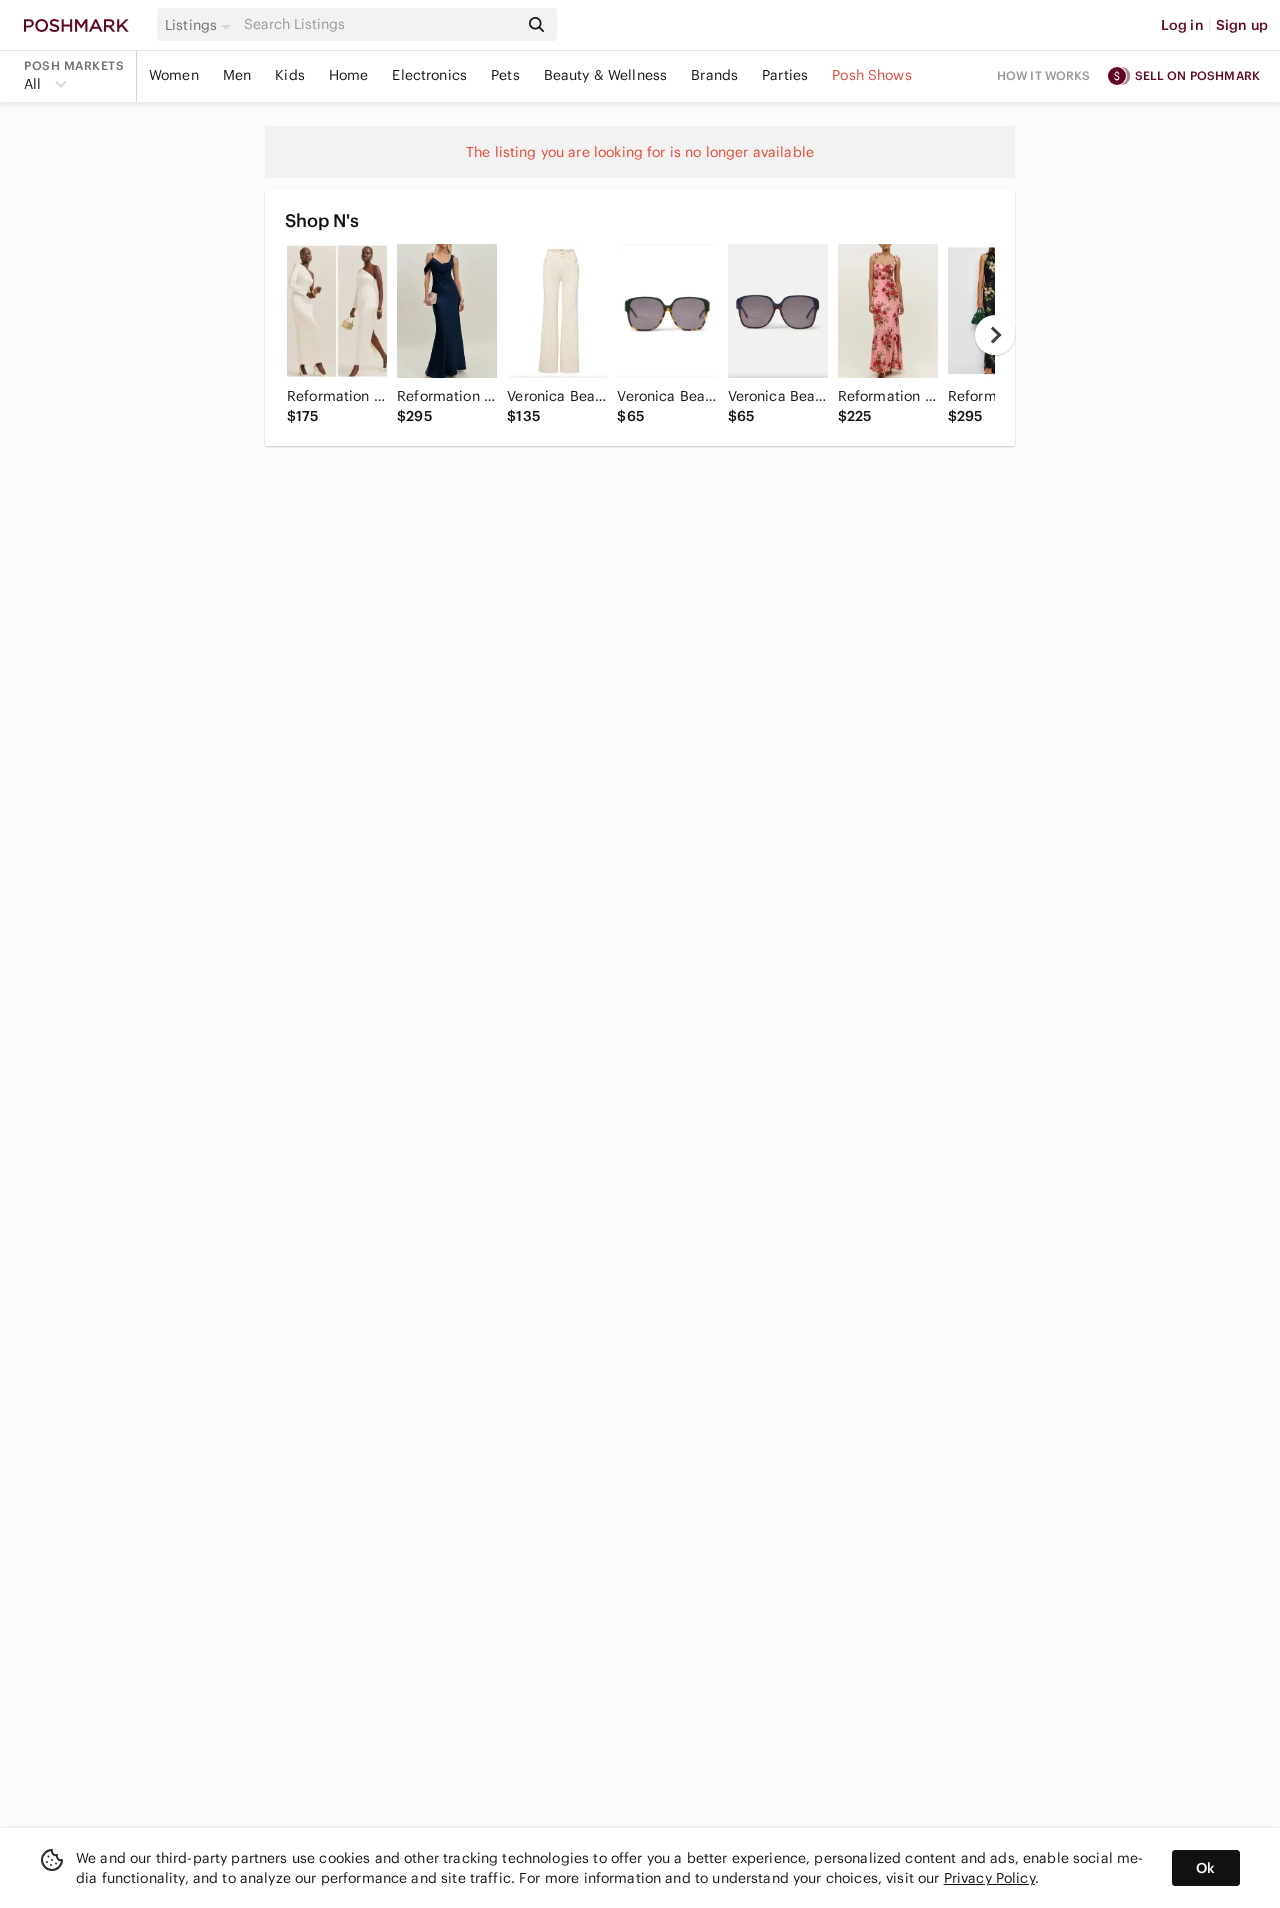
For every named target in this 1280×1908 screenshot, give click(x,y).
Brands (714, 75)
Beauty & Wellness (606, 75)
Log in (1182, 25)
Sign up (1242, 25)
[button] (201, 25)
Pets (505, 75)
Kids (290, 75)
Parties (785, 75)
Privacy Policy (989, 1878)
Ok (1205, 1868)
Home (349, 75)
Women (174, 75)
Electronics (429, 75)
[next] (995, 335)
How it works (1044, 75)
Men (237, 75)
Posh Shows (872, 75)
